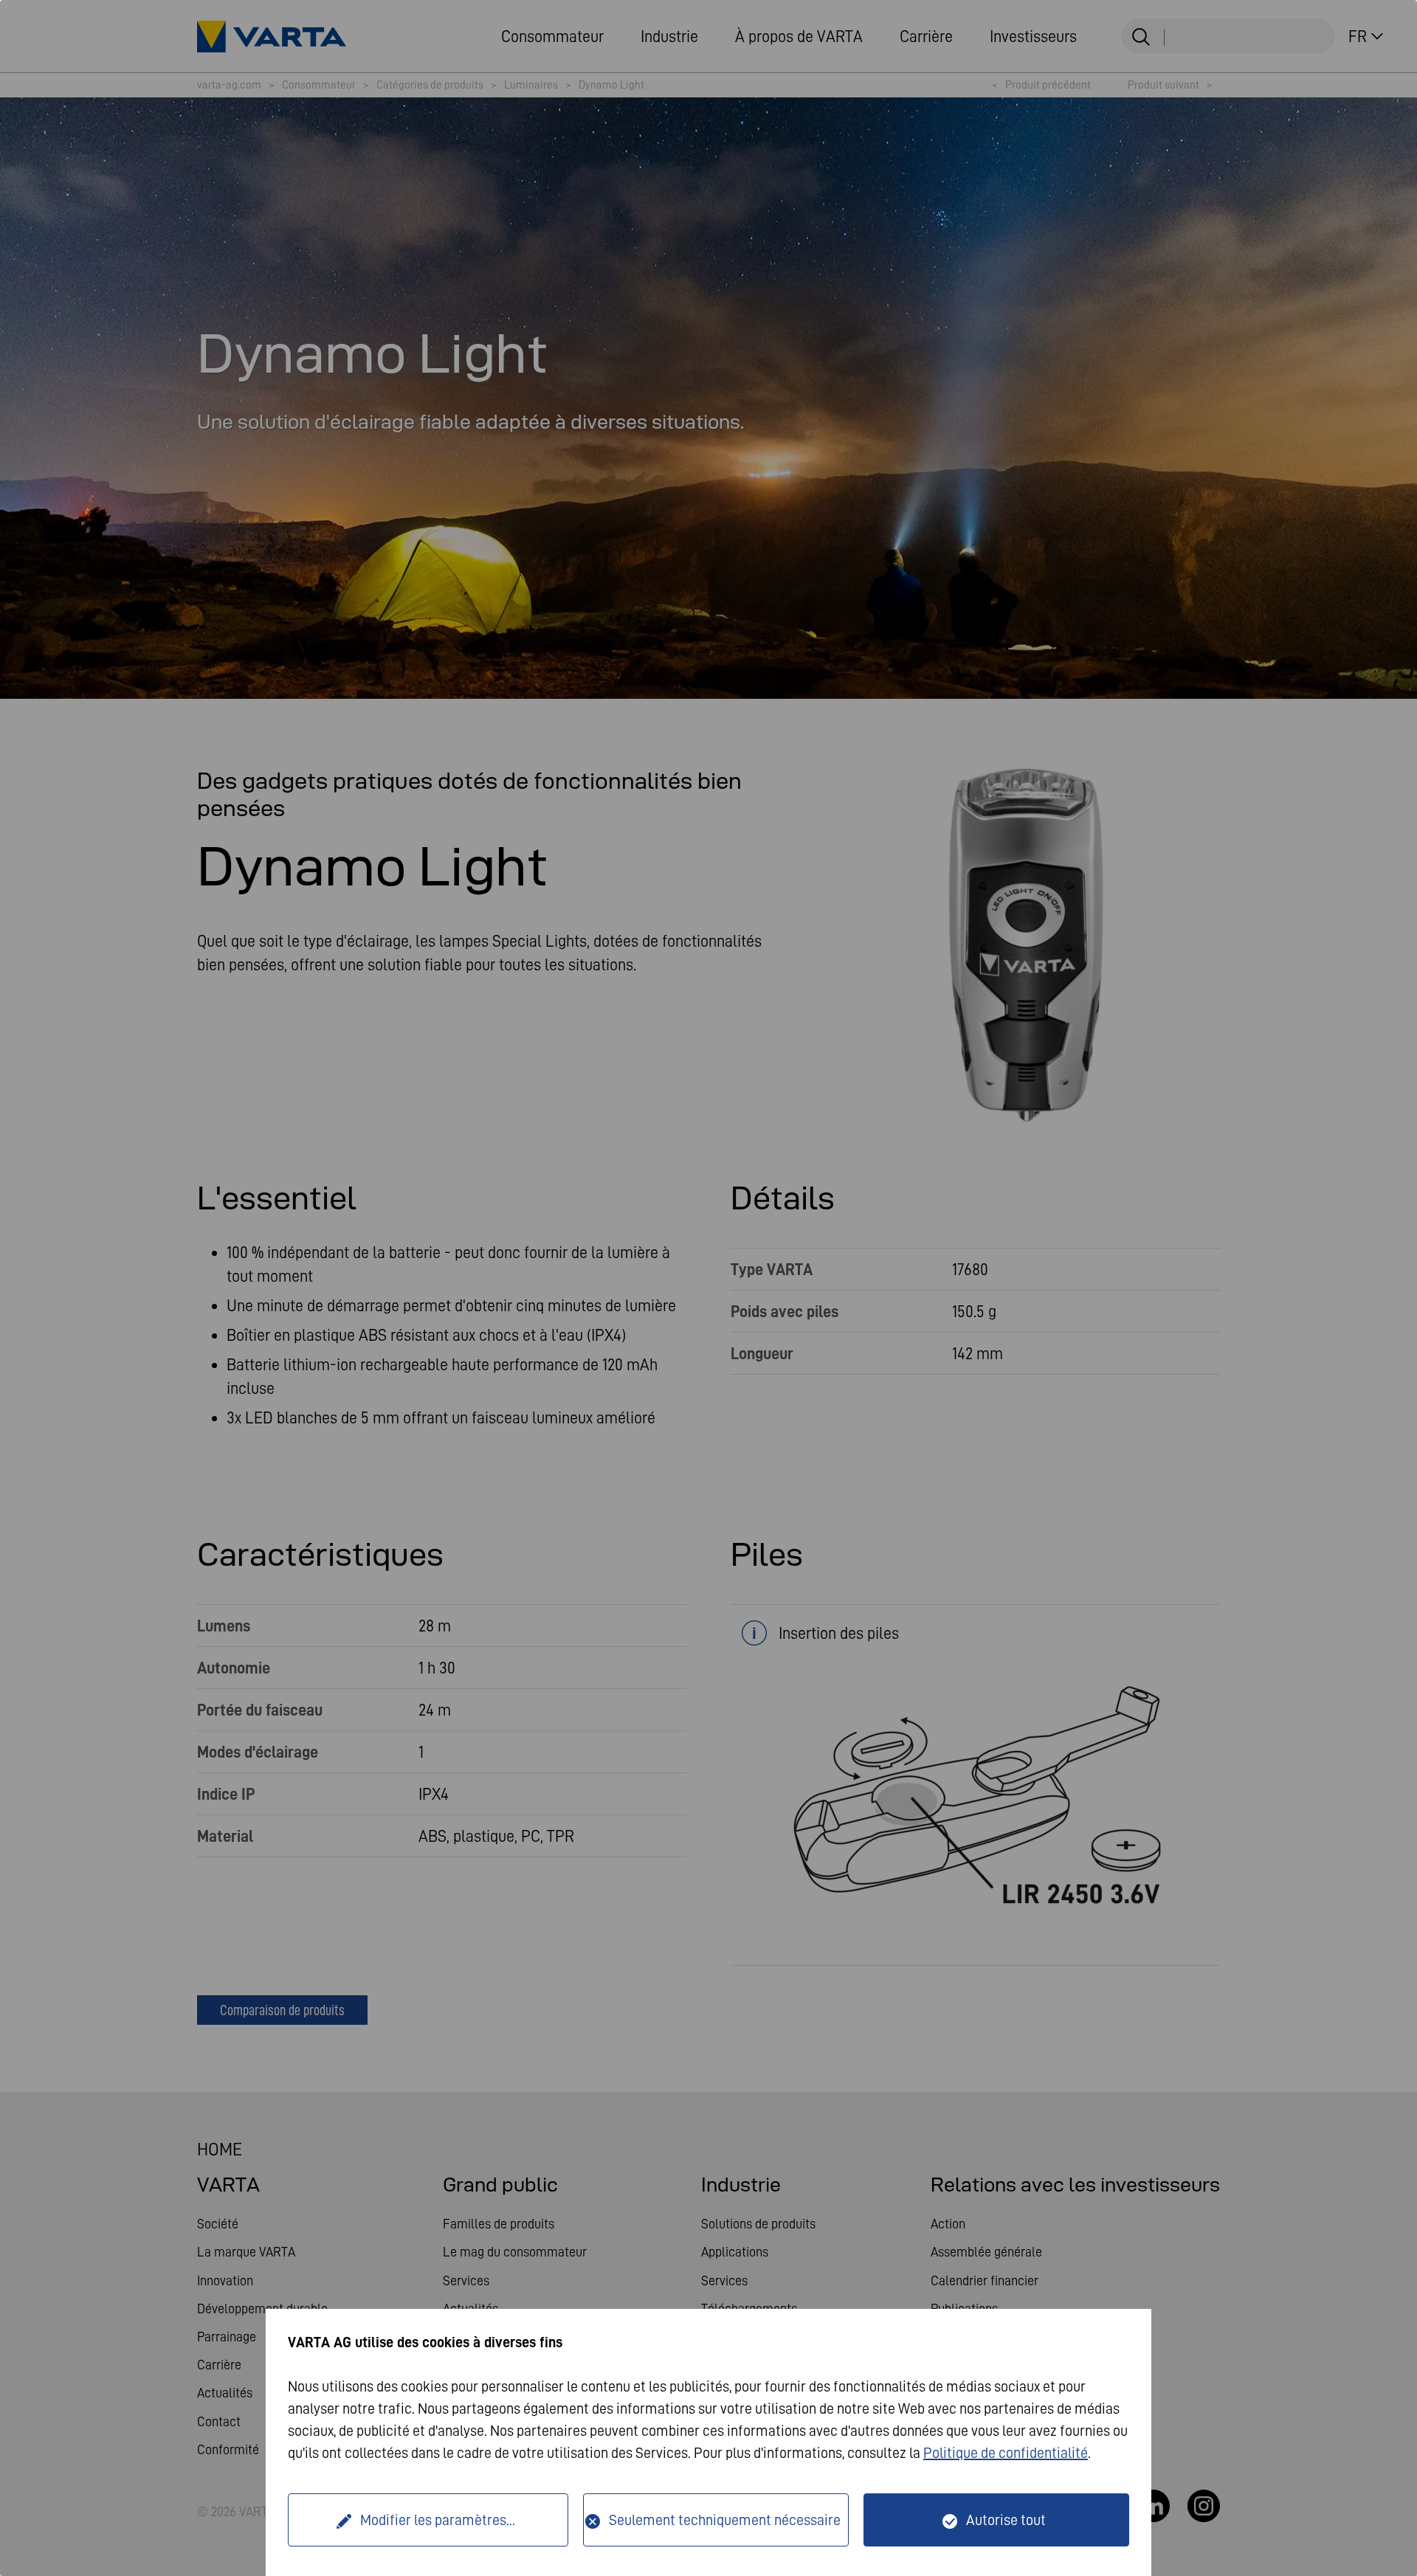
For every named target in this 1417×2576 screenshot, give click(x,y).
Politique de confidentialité (1006, 2453)
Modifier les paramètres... (438, 2520)
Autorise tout (1006, 2520)
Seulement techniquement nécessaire (725, 2520)
